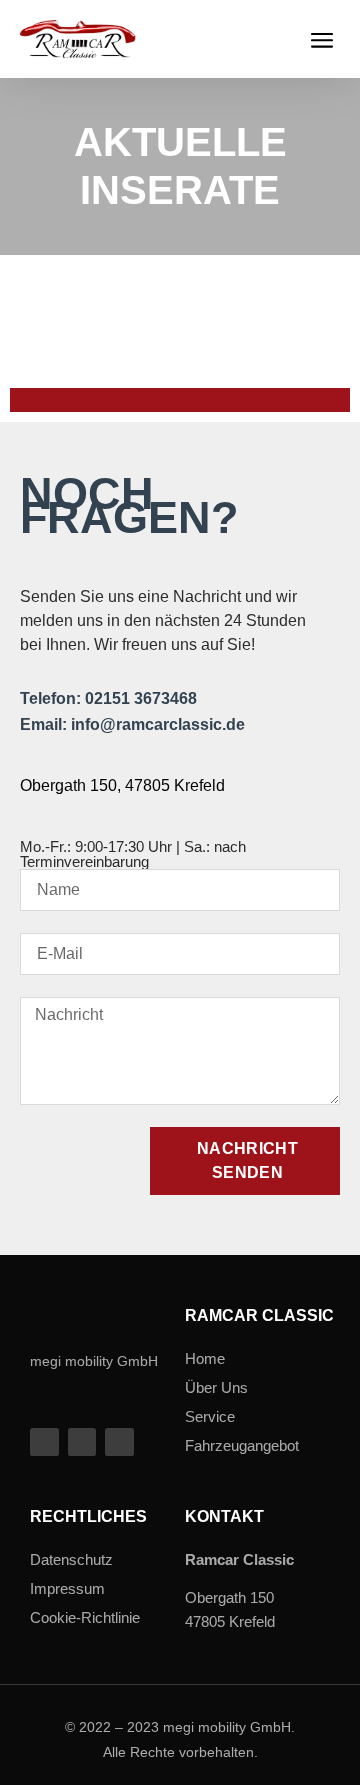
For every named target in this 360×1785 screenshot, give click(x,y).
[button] (321, 38)
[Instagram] (119, 1442)
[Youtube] (82, 1442)
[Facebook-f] (44, 1442)
